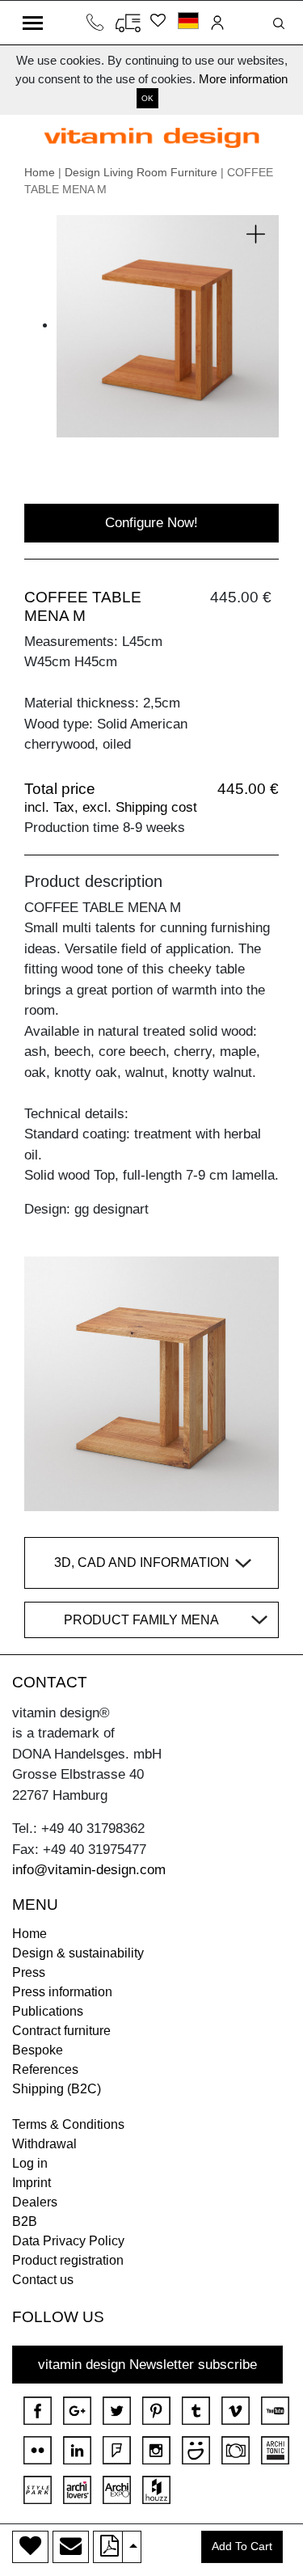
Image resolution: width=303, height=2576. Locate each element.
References (45, 2069)
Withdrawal (44, 2144)
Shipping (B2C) (57, 2089)
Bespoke (38, 2050)
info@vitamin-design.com (89, 1870)
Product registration (68, 2260)
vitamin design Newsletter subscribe (147, 2365)
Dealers (35, 2202)
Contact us (43, 2280)
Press (29, 1972)
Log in (30, 2163)
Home (40, 172)
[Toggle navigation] (33, 23)
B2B (25, 2221)
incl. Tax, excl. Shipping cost (111, 807)
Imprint (32, 2183)
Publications (48, 2011)
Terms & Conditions (68, 2124)
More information (243, 79)
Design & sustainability (78, 1953)
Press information (62, 1992)
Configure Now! (151, 523)
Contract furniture (61, 2031)
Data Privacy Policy (68, 2241)
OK (147, 98)
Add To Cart (242, 2546)
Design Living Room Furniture (141, 172)
